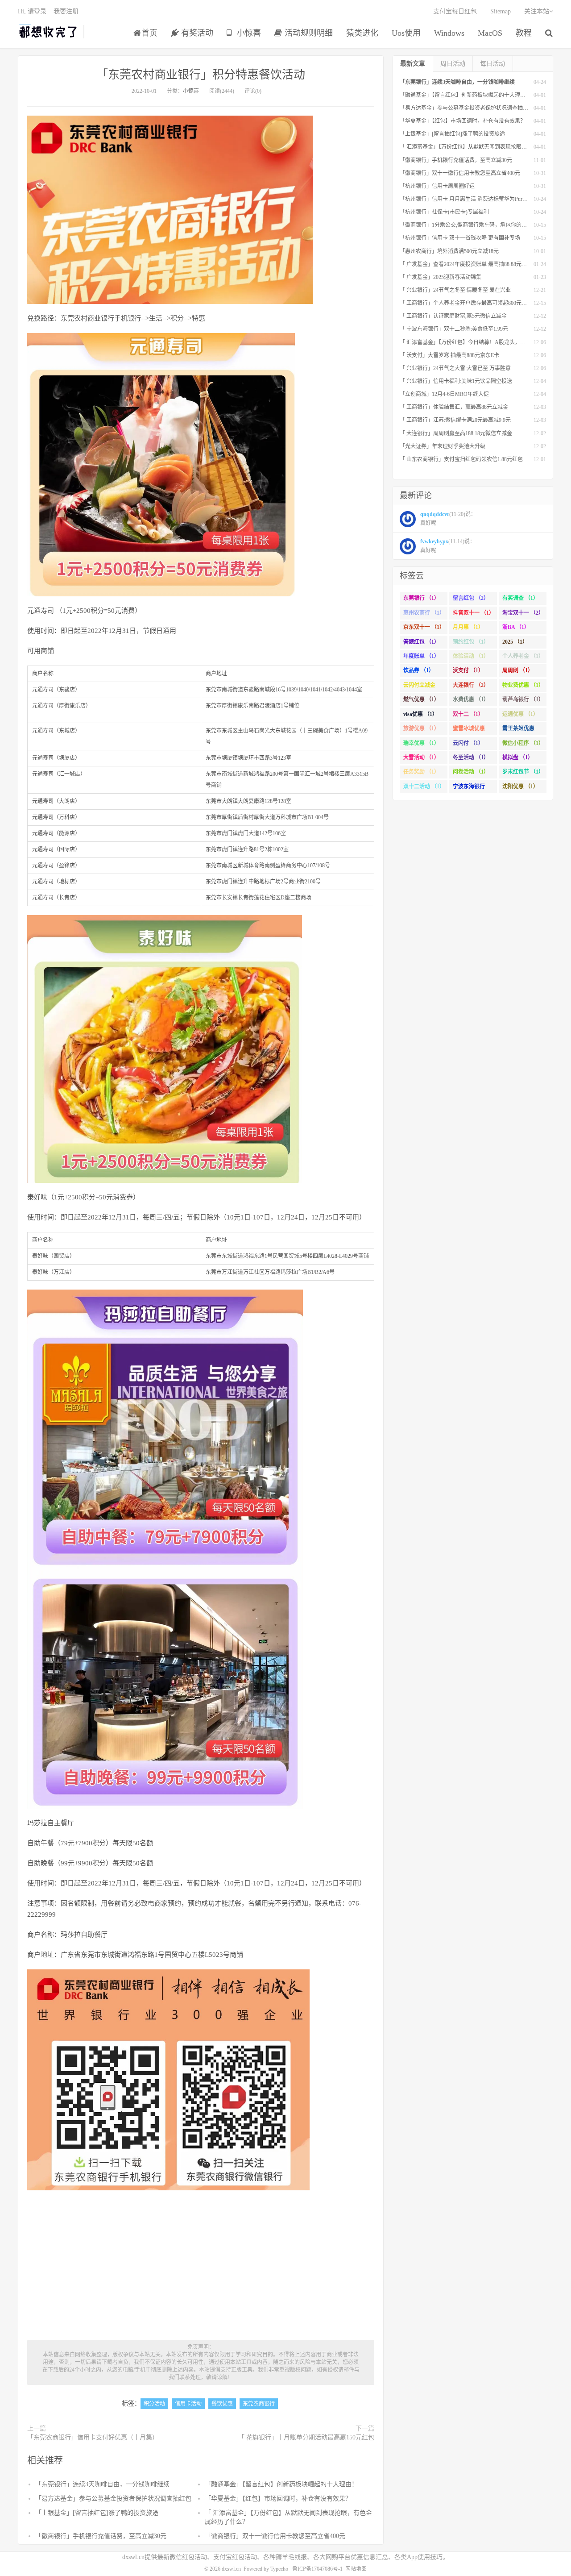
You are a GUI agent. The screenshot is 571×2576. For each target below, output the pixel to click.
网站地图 (356, 2569)
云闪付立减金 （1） (419, 687)
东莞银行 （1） (421, 598)
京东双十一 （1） (424, 627)
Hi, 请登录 (32, 11)
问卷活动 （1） (471, 772)
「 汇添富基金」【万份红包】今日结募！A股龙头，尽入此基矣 (473, 342)
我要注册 (66, 11)
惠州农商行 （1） (424, 613)
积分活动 (154, 2404)
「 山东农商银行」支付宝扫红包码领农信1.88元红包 (461, 459)
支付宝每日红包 (455, 11)
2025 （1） (515, 642)
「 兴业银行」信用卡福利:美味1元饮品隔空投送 (456, 381)
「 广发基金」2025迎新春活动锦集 (441, 277)
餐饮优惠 (222, 2404)
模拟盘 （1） (518, 757)
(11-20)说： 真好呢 (448, 519)
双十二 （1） (468, 714)
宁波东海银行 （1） (469, 788)
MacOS (490, 33)
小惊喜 (248, 33)
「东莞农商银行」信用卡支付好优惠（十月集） (93, 2437)
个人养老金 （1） (523, 656)
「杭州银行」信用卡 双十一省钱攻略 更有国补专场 (460, 238)
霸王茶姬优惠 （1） (518, 730)
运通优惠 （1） (520, 714)
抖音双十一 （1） (474, 613)
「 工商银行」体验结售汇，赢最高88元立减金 (454, 407)
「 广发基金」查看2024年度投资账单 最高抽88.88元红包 (466, 264)
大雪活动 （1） (421, 757)
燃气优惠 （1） (421, 699)
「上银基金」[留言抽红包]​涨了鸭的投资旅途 (97, 2513)
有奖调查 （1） (520, 598)
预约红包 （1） (471, 642)
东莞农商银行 (259, 2404)
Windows (449, 33)
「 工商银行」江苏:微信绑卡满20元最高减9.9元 (455, 420)
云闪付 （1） (468, 743)
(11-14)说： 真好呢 (448, 546)
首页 (149, 33)
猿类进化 (362, 33)
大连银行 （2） (471, 685)
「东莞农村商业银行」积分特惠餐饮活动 (201, 75)
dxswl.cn (231, 2569)
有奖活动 (196, 33)
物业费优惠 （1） (523, 685)
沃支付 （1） (468, 670)
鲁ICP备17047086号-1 (317, 2569)
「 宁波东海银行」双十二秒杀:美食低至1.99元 (454, 329)
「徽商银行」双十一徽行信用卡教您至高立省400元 (275, 2536)
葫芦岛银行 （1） (523, 699)
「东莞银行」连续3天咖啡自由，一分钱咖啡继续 (102, 2484)
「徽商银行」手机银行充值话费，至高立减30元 (101, 2536)
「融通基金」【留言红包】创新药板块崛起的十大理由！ (281, 2484)
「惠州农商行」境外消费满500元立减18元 (449, 251)
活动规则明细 (308, 33)
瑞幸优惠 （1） (421, 743)
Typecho (279, 2569)
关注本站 (537, 11)
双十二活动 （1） (424, 787)
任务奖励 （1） (421, 772)
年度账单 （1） (421, 656)
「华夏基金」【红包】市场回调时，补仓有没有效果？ (278, 2499)
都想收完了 (48, 32)
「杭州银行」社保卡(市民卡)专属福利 (444, 212)
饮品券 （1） (419, 670)
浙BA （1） (516, 627)
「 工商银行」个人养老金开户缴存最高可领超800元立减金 (469, 303)
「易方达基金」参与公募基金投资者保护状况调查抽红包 (113, 2499)
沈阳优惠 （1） (520, 787)
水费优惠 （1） (471, 699)
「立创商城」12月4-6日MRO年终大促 (444, 394)
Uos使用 (406, 33)
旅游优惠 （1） (421, 728)
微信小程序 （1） (523, 743)
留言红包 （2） (471, 598)
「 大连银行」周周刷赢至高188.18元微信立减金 (456, 433)
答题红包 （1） (421, 642)
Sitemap (501, 11)
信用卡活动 (188, 2404)
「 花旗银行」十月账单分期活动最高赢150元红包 (306, 2437)
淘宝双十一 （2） (523, 613)
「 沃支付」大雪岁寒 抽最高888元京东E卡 (449, 355)
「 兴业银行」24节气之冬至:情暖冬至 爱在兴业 (455, 290)
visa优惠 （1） (420, 714)
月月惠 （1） (468, 627)
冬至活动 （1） (471, 757)
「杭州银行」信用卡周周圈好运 (437, 186)
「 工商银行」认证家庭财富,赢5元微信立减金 (453, 316)
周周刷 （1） (518, 670)
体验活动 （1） (471, 656)
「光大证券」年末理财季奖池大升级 (443, 446)
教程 (524, 33)
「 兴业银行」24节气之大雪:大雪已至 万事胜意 (455, 368)
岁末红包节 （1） (523, 772)
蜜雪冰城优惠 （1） (469, 730)
